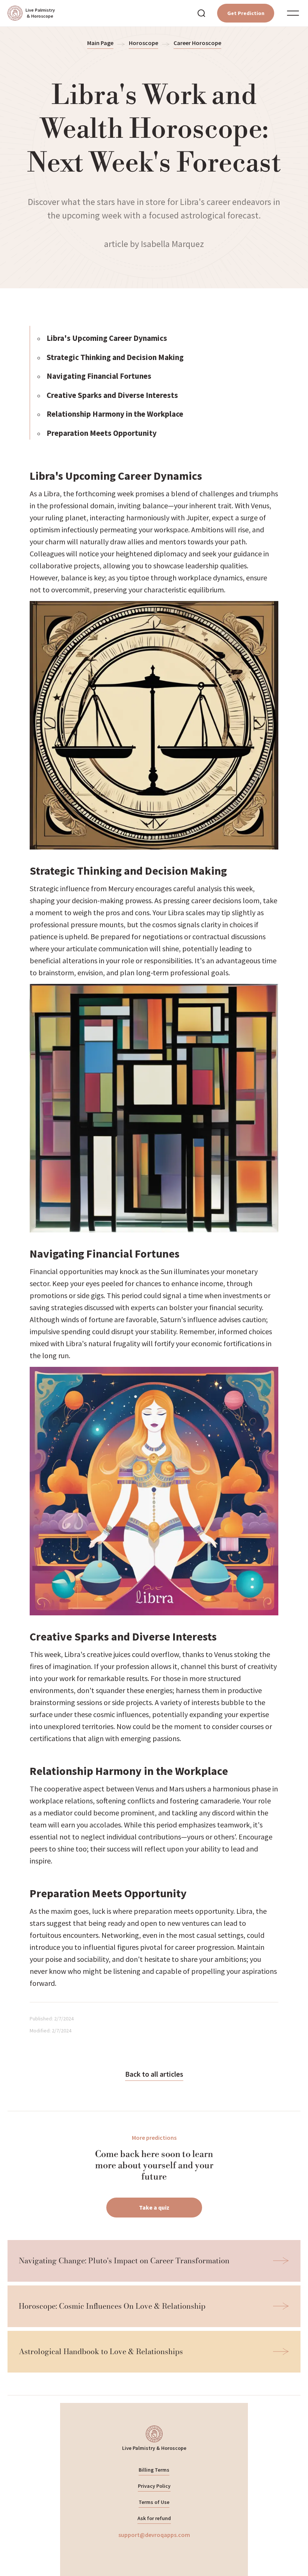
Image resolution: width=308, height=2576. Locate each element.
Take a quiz (154, 2207)
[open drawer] (293, 13)
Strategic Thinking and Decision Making (115, 357)
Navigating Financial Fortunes (99, 376)
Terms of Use (154, 2502)
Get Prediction (246, 13)
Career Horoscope (197, 43)
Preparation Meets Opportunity (102, 433)
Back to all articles (154, 2074)
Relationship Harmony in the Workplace (115, 414)
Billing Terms (154, 2470)
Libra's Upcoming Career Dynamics (107, 338)
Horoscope (143, 43)
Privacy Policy (154, 2486)
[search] (201, 13)
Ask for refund (154, 2518)
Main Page (100, 43)
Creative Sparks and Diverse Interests (112, 395)
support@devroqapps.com (154, 2535)
